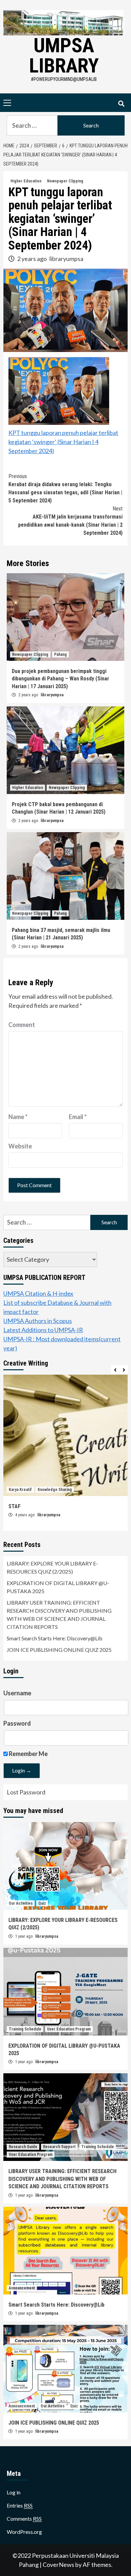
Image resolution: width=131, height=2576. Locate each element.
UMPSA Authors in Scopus (38, 1321)
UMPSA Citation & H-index (38, 1293)
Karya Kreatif (20, 1490)
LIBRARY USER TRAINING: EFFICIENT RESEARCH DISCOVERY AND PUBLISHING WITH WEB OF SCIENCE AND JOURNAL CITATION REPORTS (59, 1615)
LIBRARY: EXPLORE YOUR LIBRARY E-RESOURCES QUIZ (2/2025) (52, 1567)
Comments (24, 2519)
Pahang (60, 654)
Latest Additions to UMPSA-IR (43, 1330)
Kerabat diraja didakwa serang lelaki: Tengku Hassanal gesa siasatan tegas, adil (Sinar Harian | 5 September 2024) (65, 488)
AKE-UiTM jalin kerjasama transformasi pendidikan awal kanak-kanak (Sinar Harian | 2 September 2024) (70, 521)
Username (17, 1693)
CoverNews (58, 2565)
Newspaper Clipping (65, 181)
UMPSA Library (64, 55)
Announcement (22, 2288)
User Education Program (69, 2029)
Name (18, 1117)
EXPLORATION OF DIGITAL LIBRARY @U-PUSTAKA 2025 (58, 1587)
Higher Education (26, 181)
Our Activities (21, 1903)
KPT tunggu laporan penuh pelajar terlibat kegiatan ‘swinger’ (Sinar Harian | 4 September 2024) (63, 442)
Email (78, 1117)
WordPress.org (24, 2532)
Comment (22, 1025)
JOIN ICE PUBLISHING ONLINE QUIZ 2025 (59, 1650)
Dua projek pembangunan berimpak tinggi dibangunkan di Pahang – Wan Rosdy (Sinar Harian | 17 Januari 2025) (60, 679)
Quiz (42, 1903)
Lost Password (26, 1792)
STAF (14, 1506)
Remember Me (28, 1754)
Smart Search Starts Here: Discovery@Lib (55, 1638)
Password (17, 1723)
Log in (14, 2492)
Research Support (59, 2147)
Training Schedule (25, 2029)
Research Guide (23, 2147)
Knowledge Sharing (55, 1490)
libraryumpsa (66, 259)
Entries (20, 2505)
